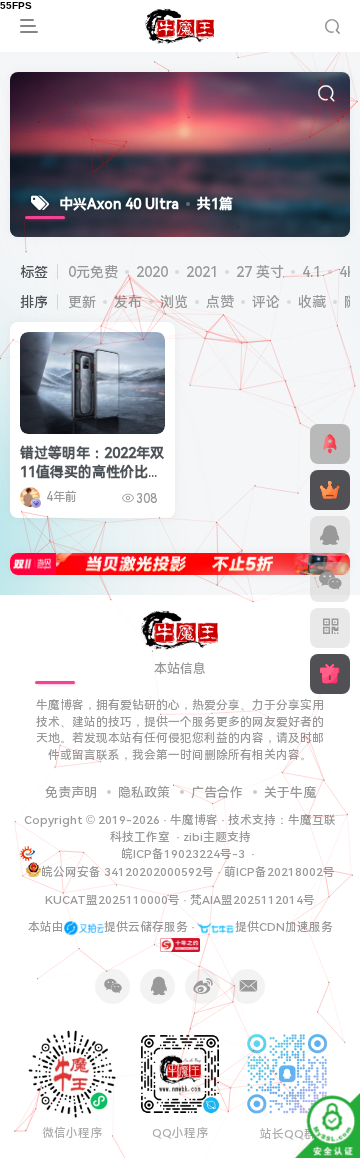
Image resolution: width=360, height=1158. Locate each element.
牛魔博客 (194, 820)
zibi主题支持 (217, 837)
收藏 (312, 302)
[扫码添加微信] (330, 582)
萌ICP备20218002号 (279, 872)
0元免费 (93, 272)
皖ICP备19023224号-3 (184, 854)
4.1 (311, 272)
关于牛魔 (290, 792)
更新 (82, 302)
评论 (266, 302)
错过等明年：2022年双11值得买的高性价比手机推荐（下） (92, 472)
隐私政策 (144, 792)
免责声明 (71, 792)
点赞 (220, 302)
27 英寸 (260, 272)
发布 (128, 302)
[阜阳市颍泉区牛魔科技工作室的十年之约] (180, 944)
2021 (202, 272)
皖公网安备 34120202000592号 (127, 872)
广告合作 (217, 792)
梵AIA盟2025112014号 (252, 900)
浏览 (174, 302)
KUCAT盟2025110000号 (112, 900)
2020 (152, 272)
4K (348, 272)
